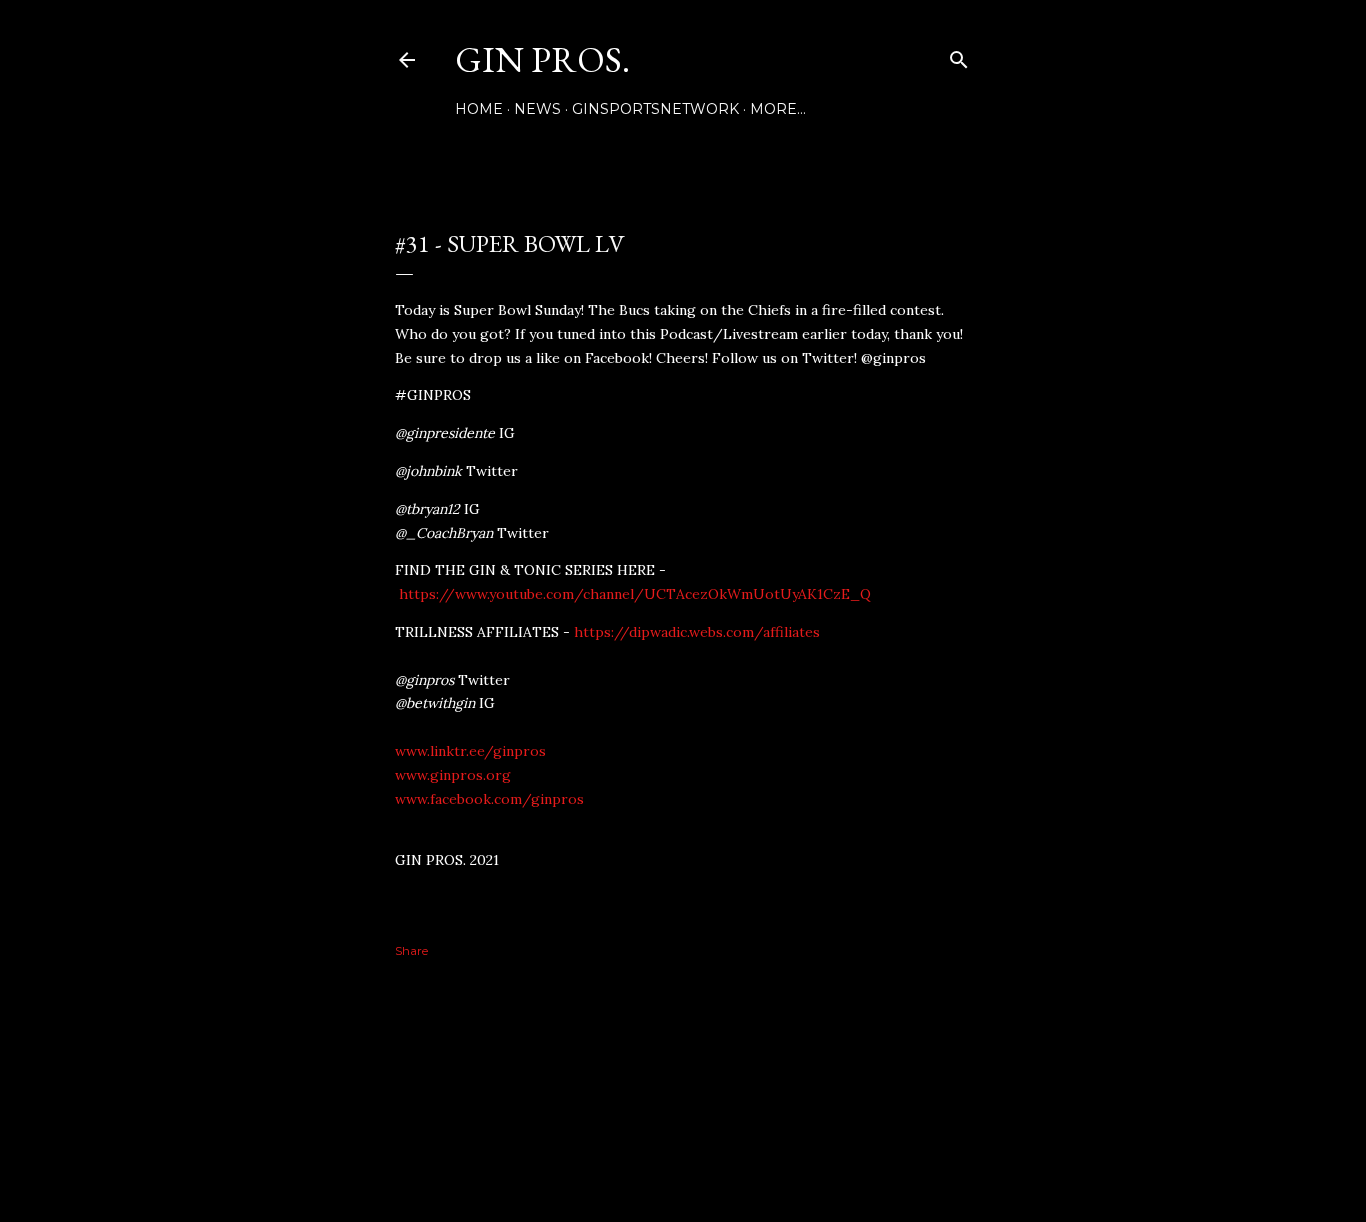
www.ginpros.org (453, 775)
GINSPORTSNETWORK (655, 109)
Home (479, 109)
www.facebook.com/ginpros (489, 799)
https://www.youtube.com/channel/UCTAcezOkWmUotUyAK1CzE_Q (635, 594)
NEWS (537, 109)
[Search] (959, 55)
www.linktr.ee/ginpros (470, 751)
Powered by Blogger (699, 1126)
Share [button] (411, 950)
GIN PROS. (542, 59)
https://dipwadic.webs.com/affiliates (697, 632)
